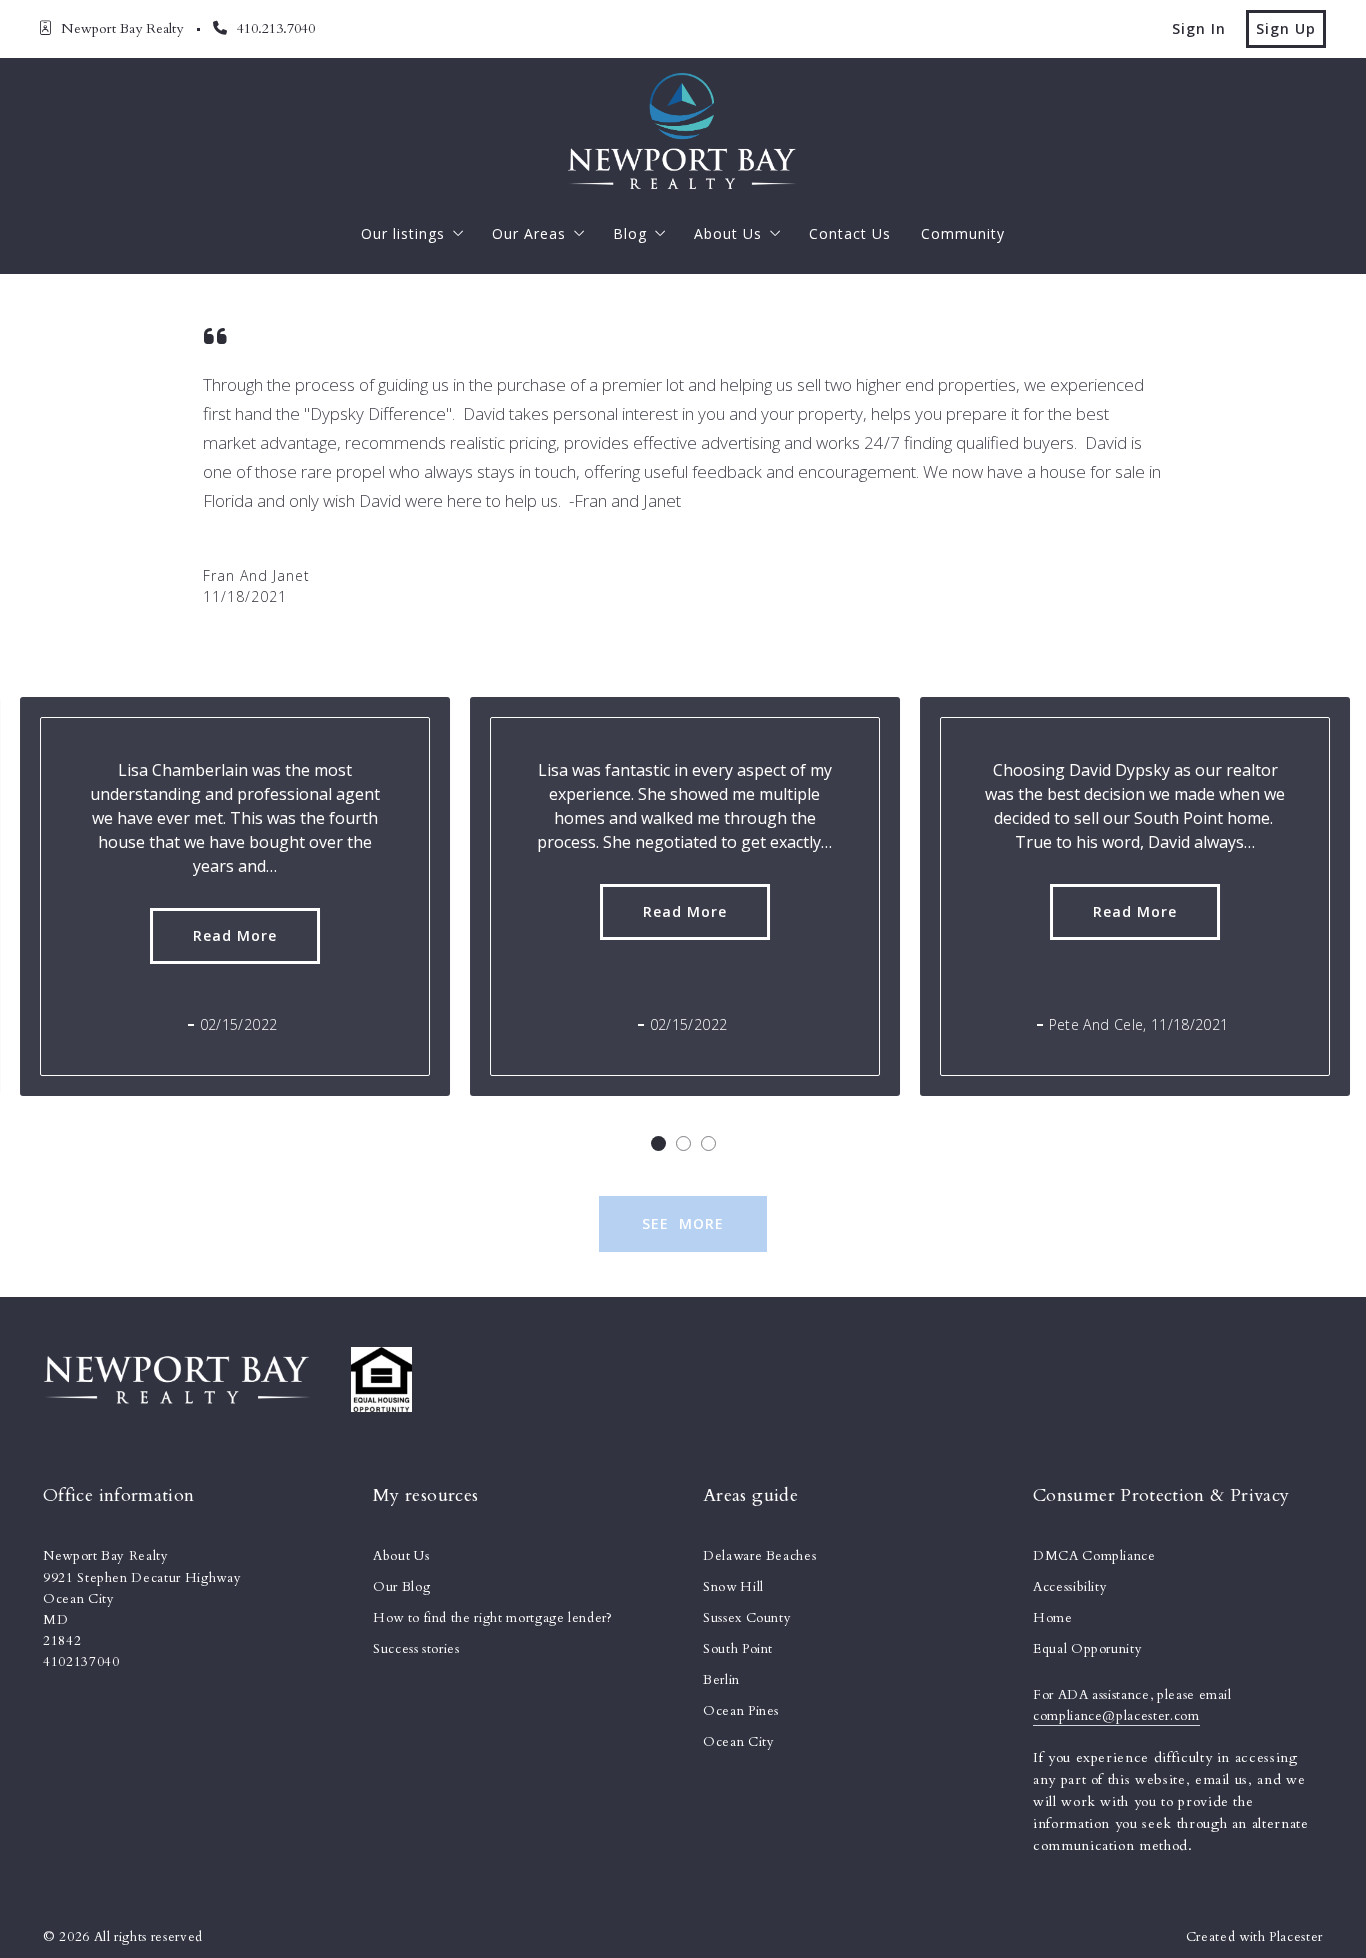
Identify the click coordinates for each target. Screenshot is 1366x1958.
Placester (1296, 1937)
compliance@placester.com (1116, 1716)
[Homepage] (682, 131)
